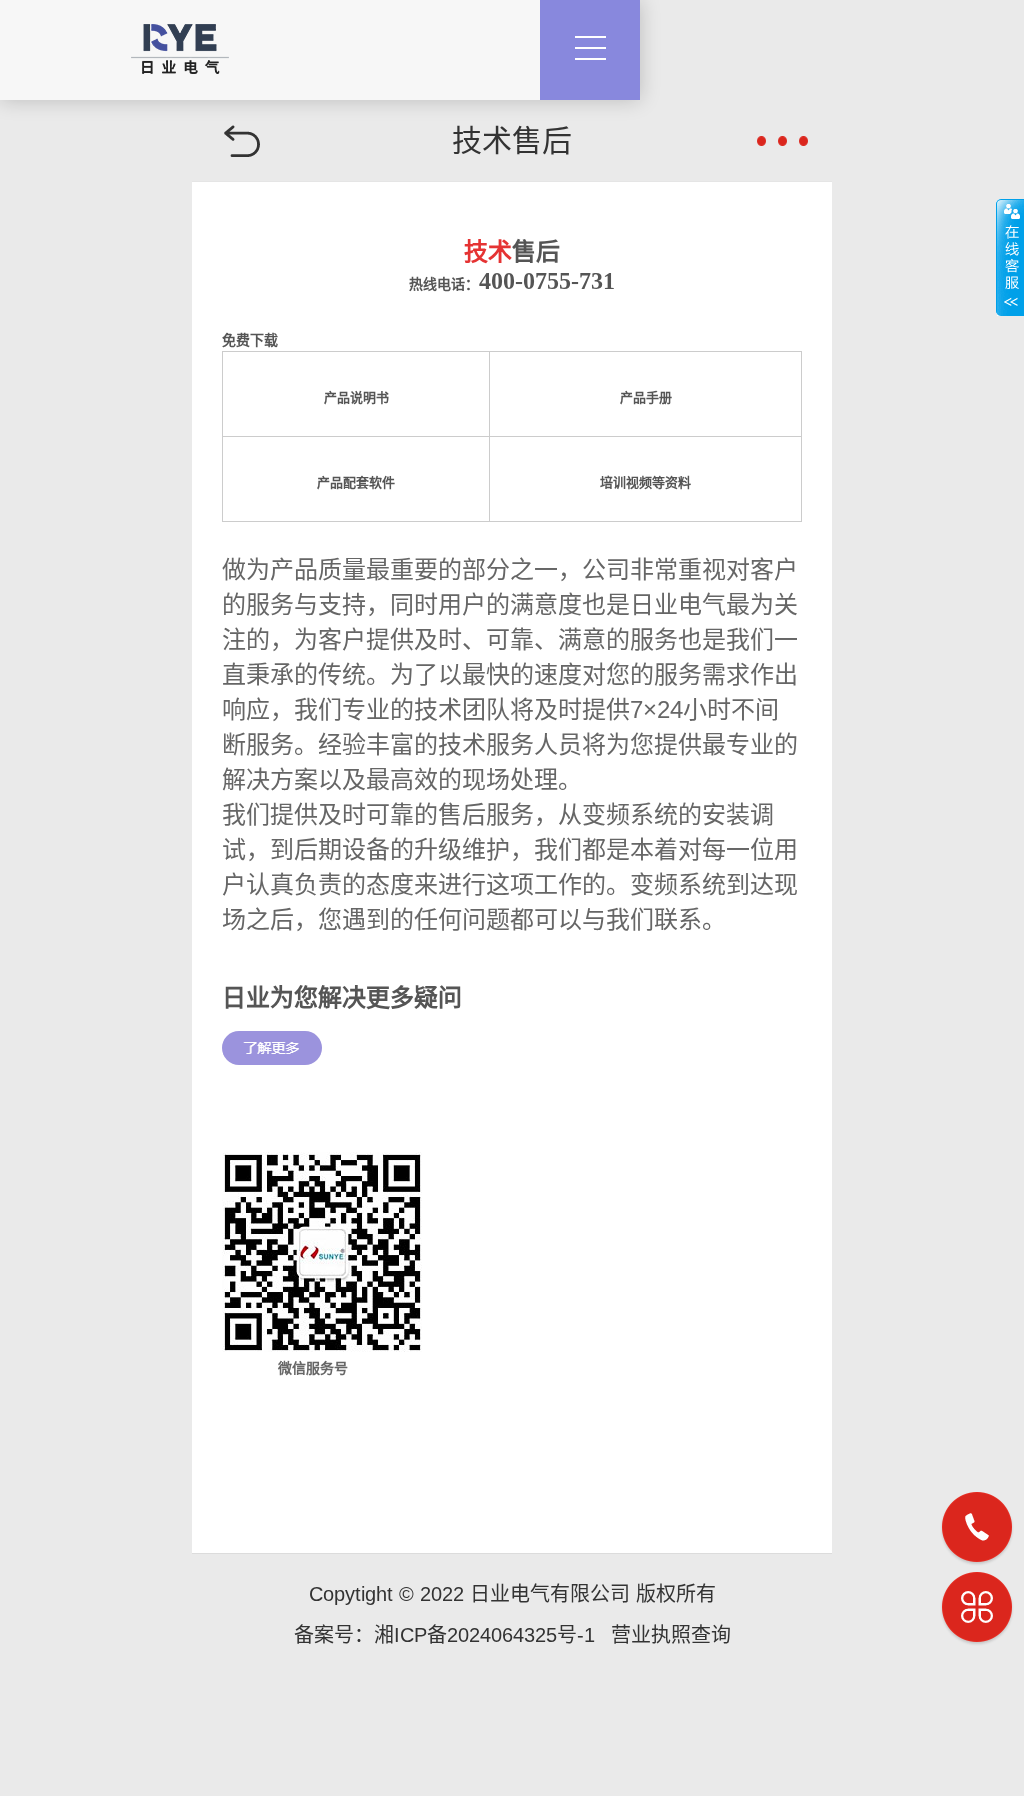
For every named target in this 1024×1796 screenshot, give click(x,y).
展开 (1010, 257)
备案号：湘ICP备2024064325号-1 (444, 1635)
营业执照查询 (671, 1635)
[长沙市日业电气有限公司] (180, 37)
